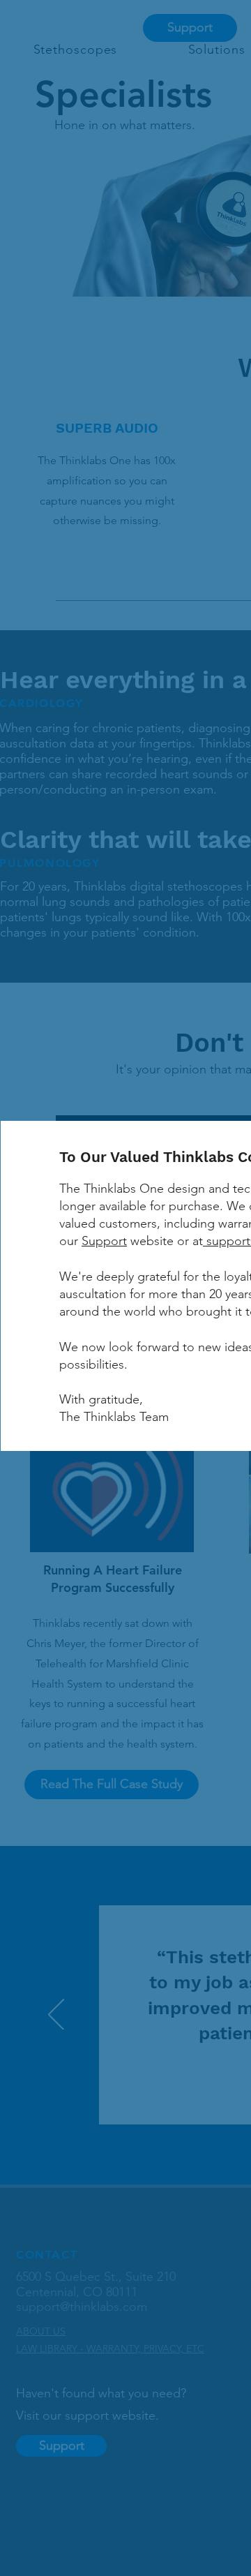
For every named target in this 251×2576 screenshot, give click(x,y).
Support (104, 1241)
